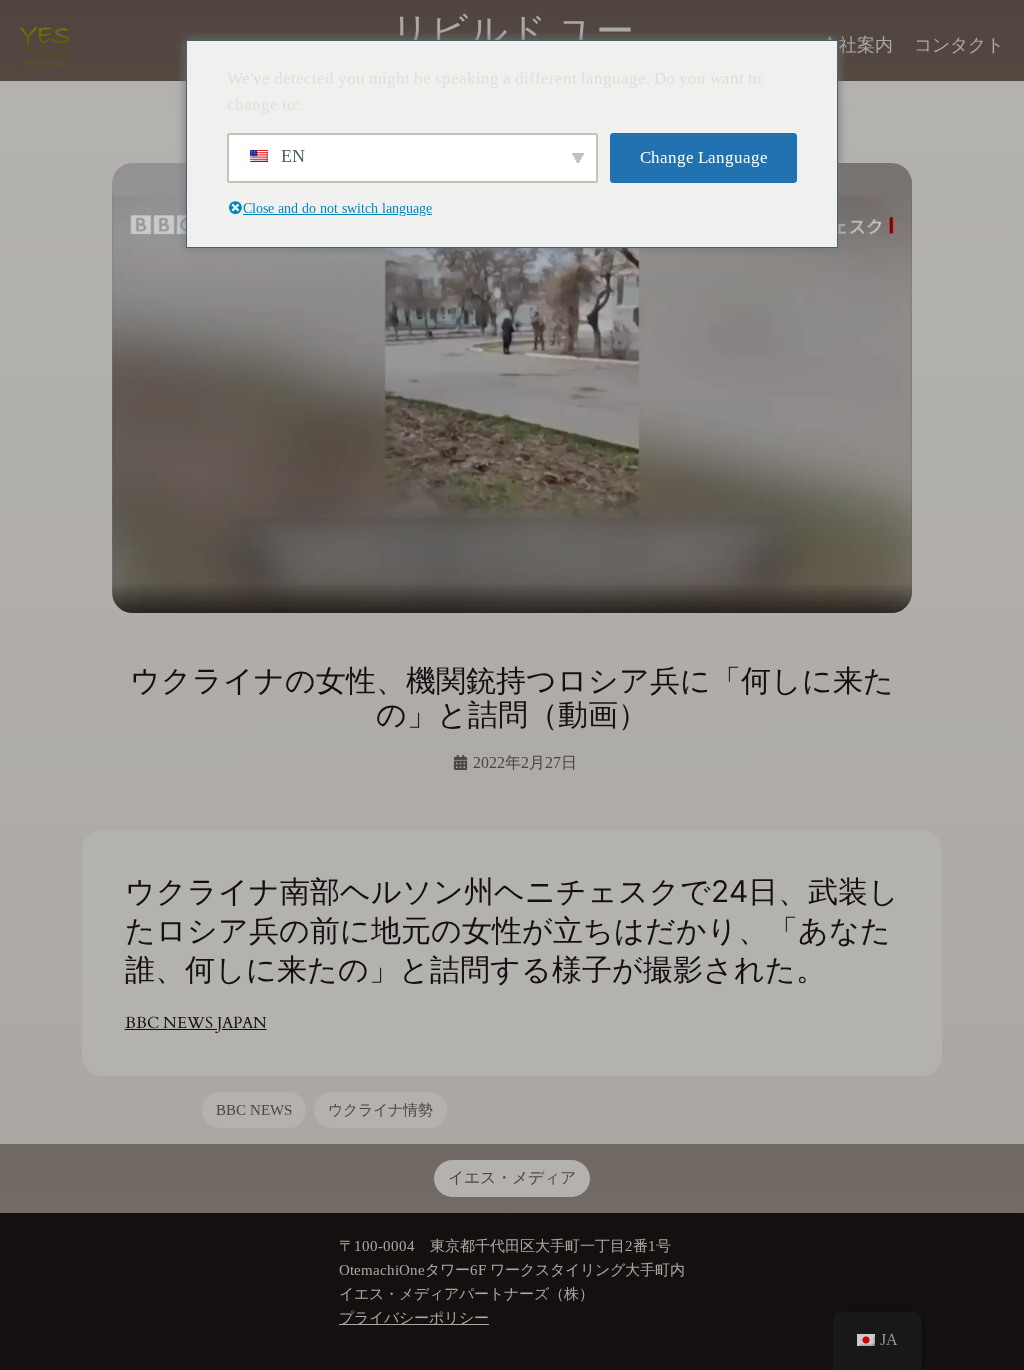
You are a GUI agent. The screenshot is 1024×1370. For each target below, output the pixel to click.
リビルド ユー (512, 31)
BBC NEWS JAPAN (196, 1023)
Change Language (704, 157)
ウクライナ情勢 (380, 1109)
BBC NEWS (254, 1109)
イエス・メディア (512, 1177)
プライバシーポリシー (414, 1317)
